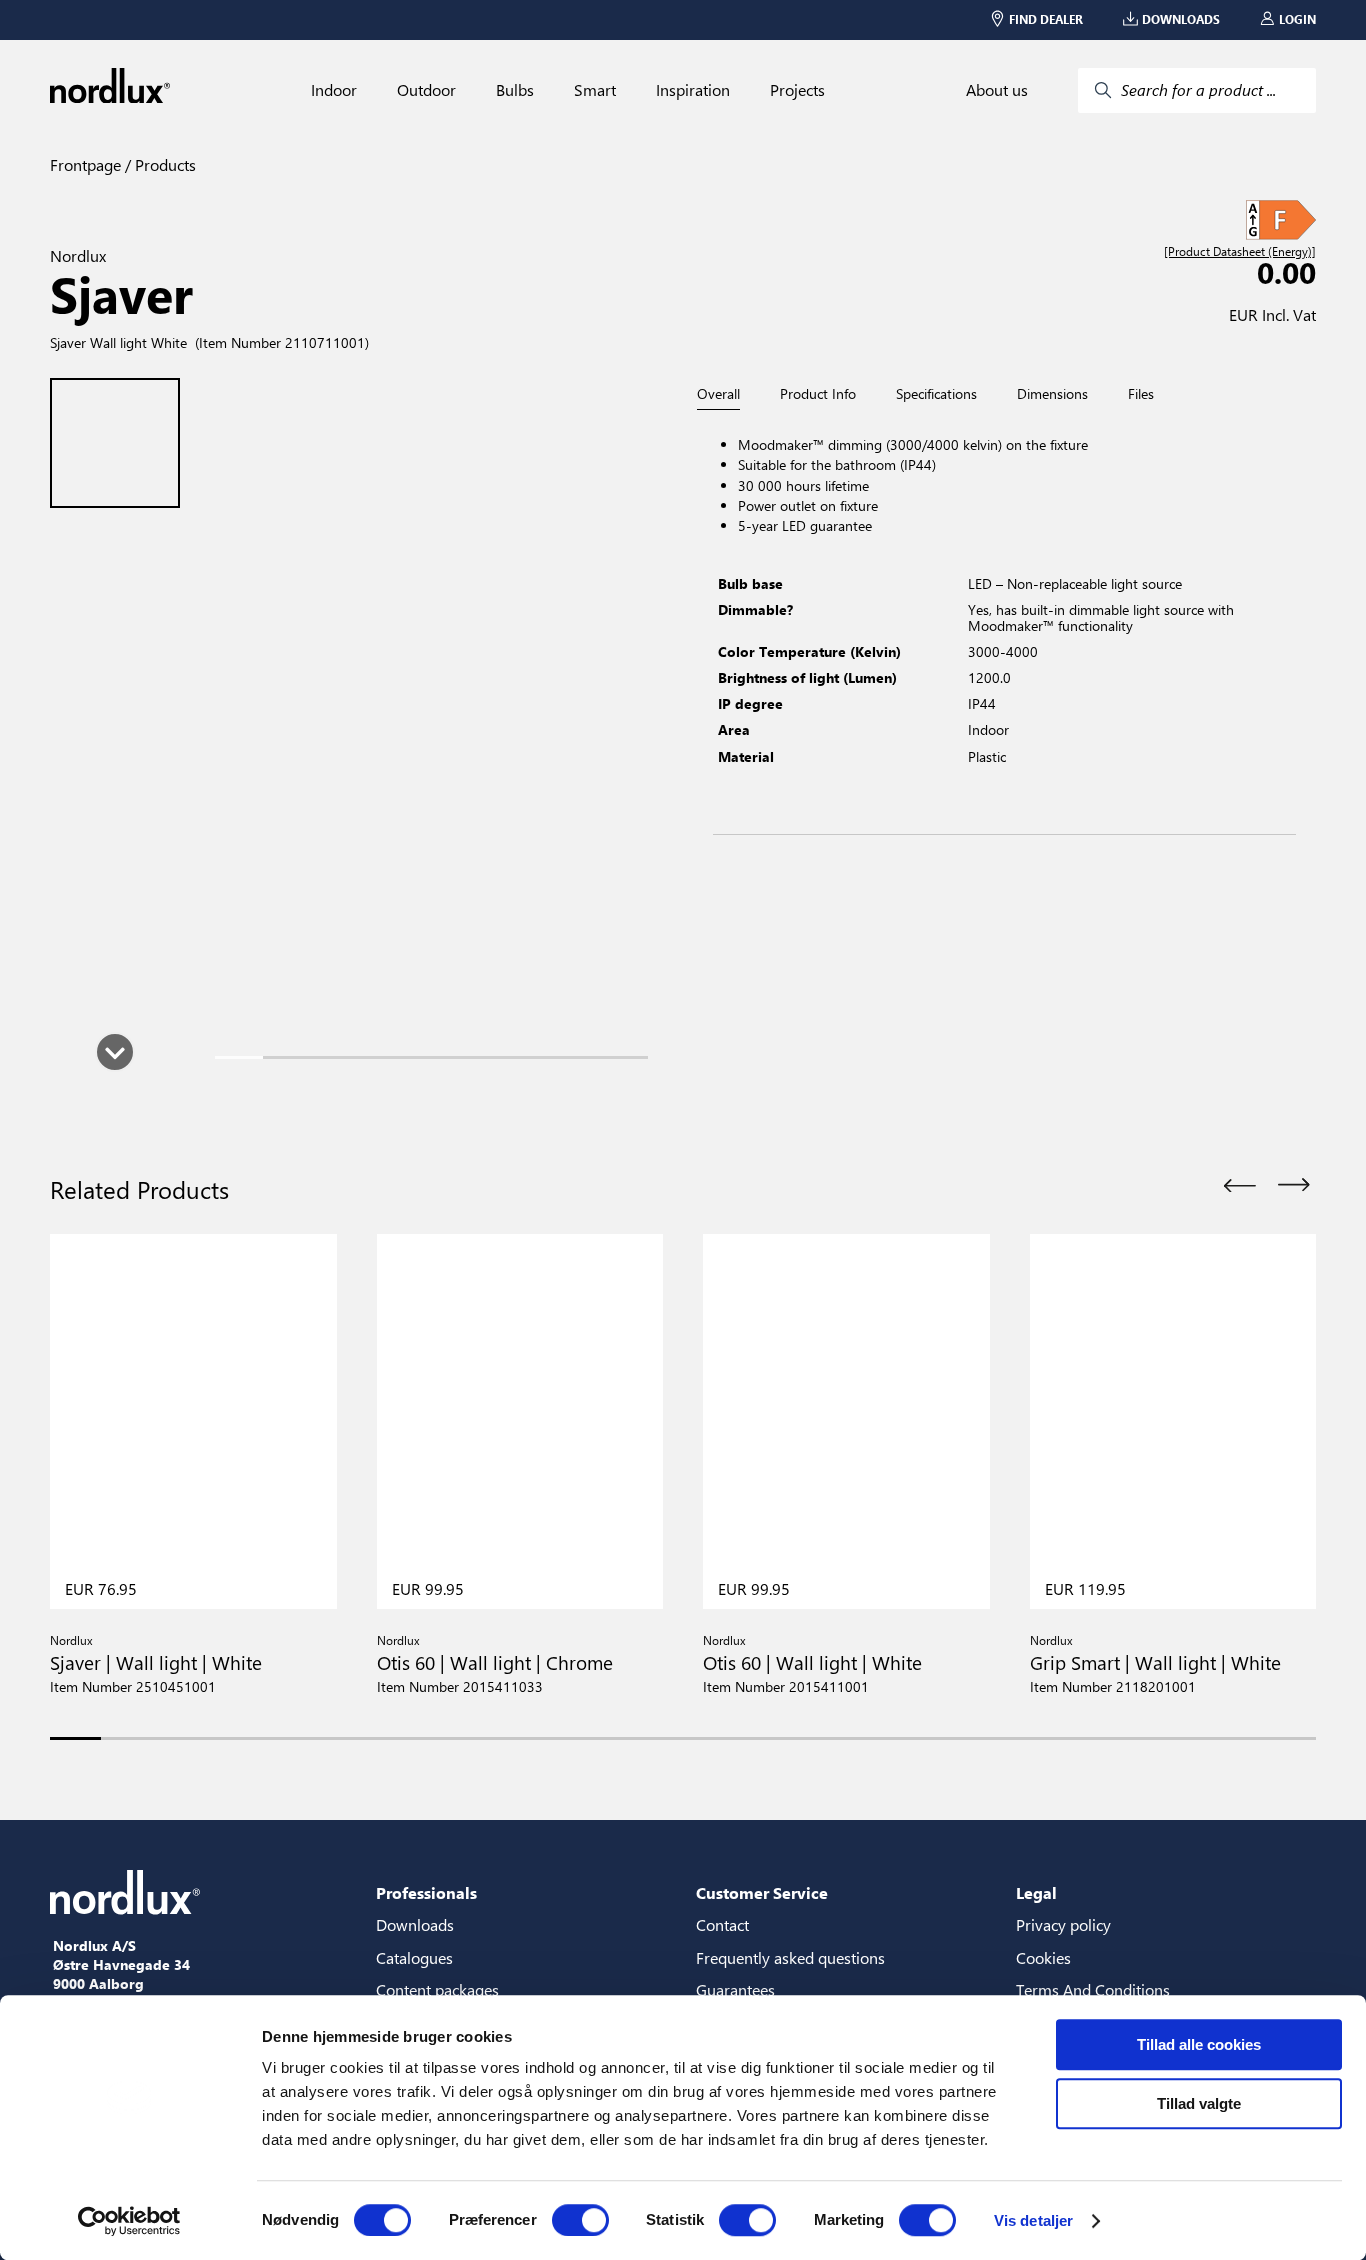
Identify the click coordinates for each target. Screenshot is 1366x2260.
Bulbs (515, 90)
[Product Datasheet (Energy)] (1240, 252)
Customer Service (762, 1892)
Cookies (1043, 1957)
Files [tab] (1141, 394)
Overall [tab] (718, 394)
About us (997, 90)
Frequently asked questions (790, 1957)
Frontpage (85, 164)
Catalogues (414, 1957)
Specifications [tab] (936, 394)
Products (163, 164)
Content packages (437, 1989)
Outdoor (426, 90)
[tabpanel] (1004, 622)
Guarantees (735, 1989)
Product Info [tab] (818, 394)
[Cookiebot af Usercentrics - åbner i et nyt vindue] (129, 2221)
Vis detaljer (1033, 2220)
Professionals (426, 1892)
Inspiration (693, 90)
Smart (595, 90)
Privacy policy (1063, 1924)
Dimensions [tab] (1052, 394)
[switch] (580, 2220)
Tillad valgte (1199, 2103)
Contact (722, 1924)
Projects (797, 90)
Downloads (415, 1924)
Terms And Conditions (1093, 1989)
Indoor (334, 90)
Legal (1036, 1892)
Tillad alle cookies (1199, 2044)
